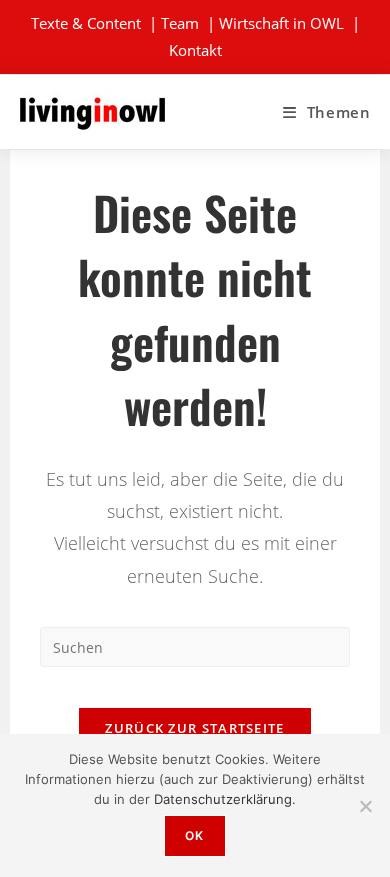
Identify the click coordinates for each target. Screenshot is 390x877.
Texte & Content (86, 23)
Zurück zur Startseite (194, 728)
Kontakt (195, 50)
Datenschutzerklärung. (225, 799)
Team (180, 23)
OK (194, 835)
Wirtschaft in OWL (281, 23)
